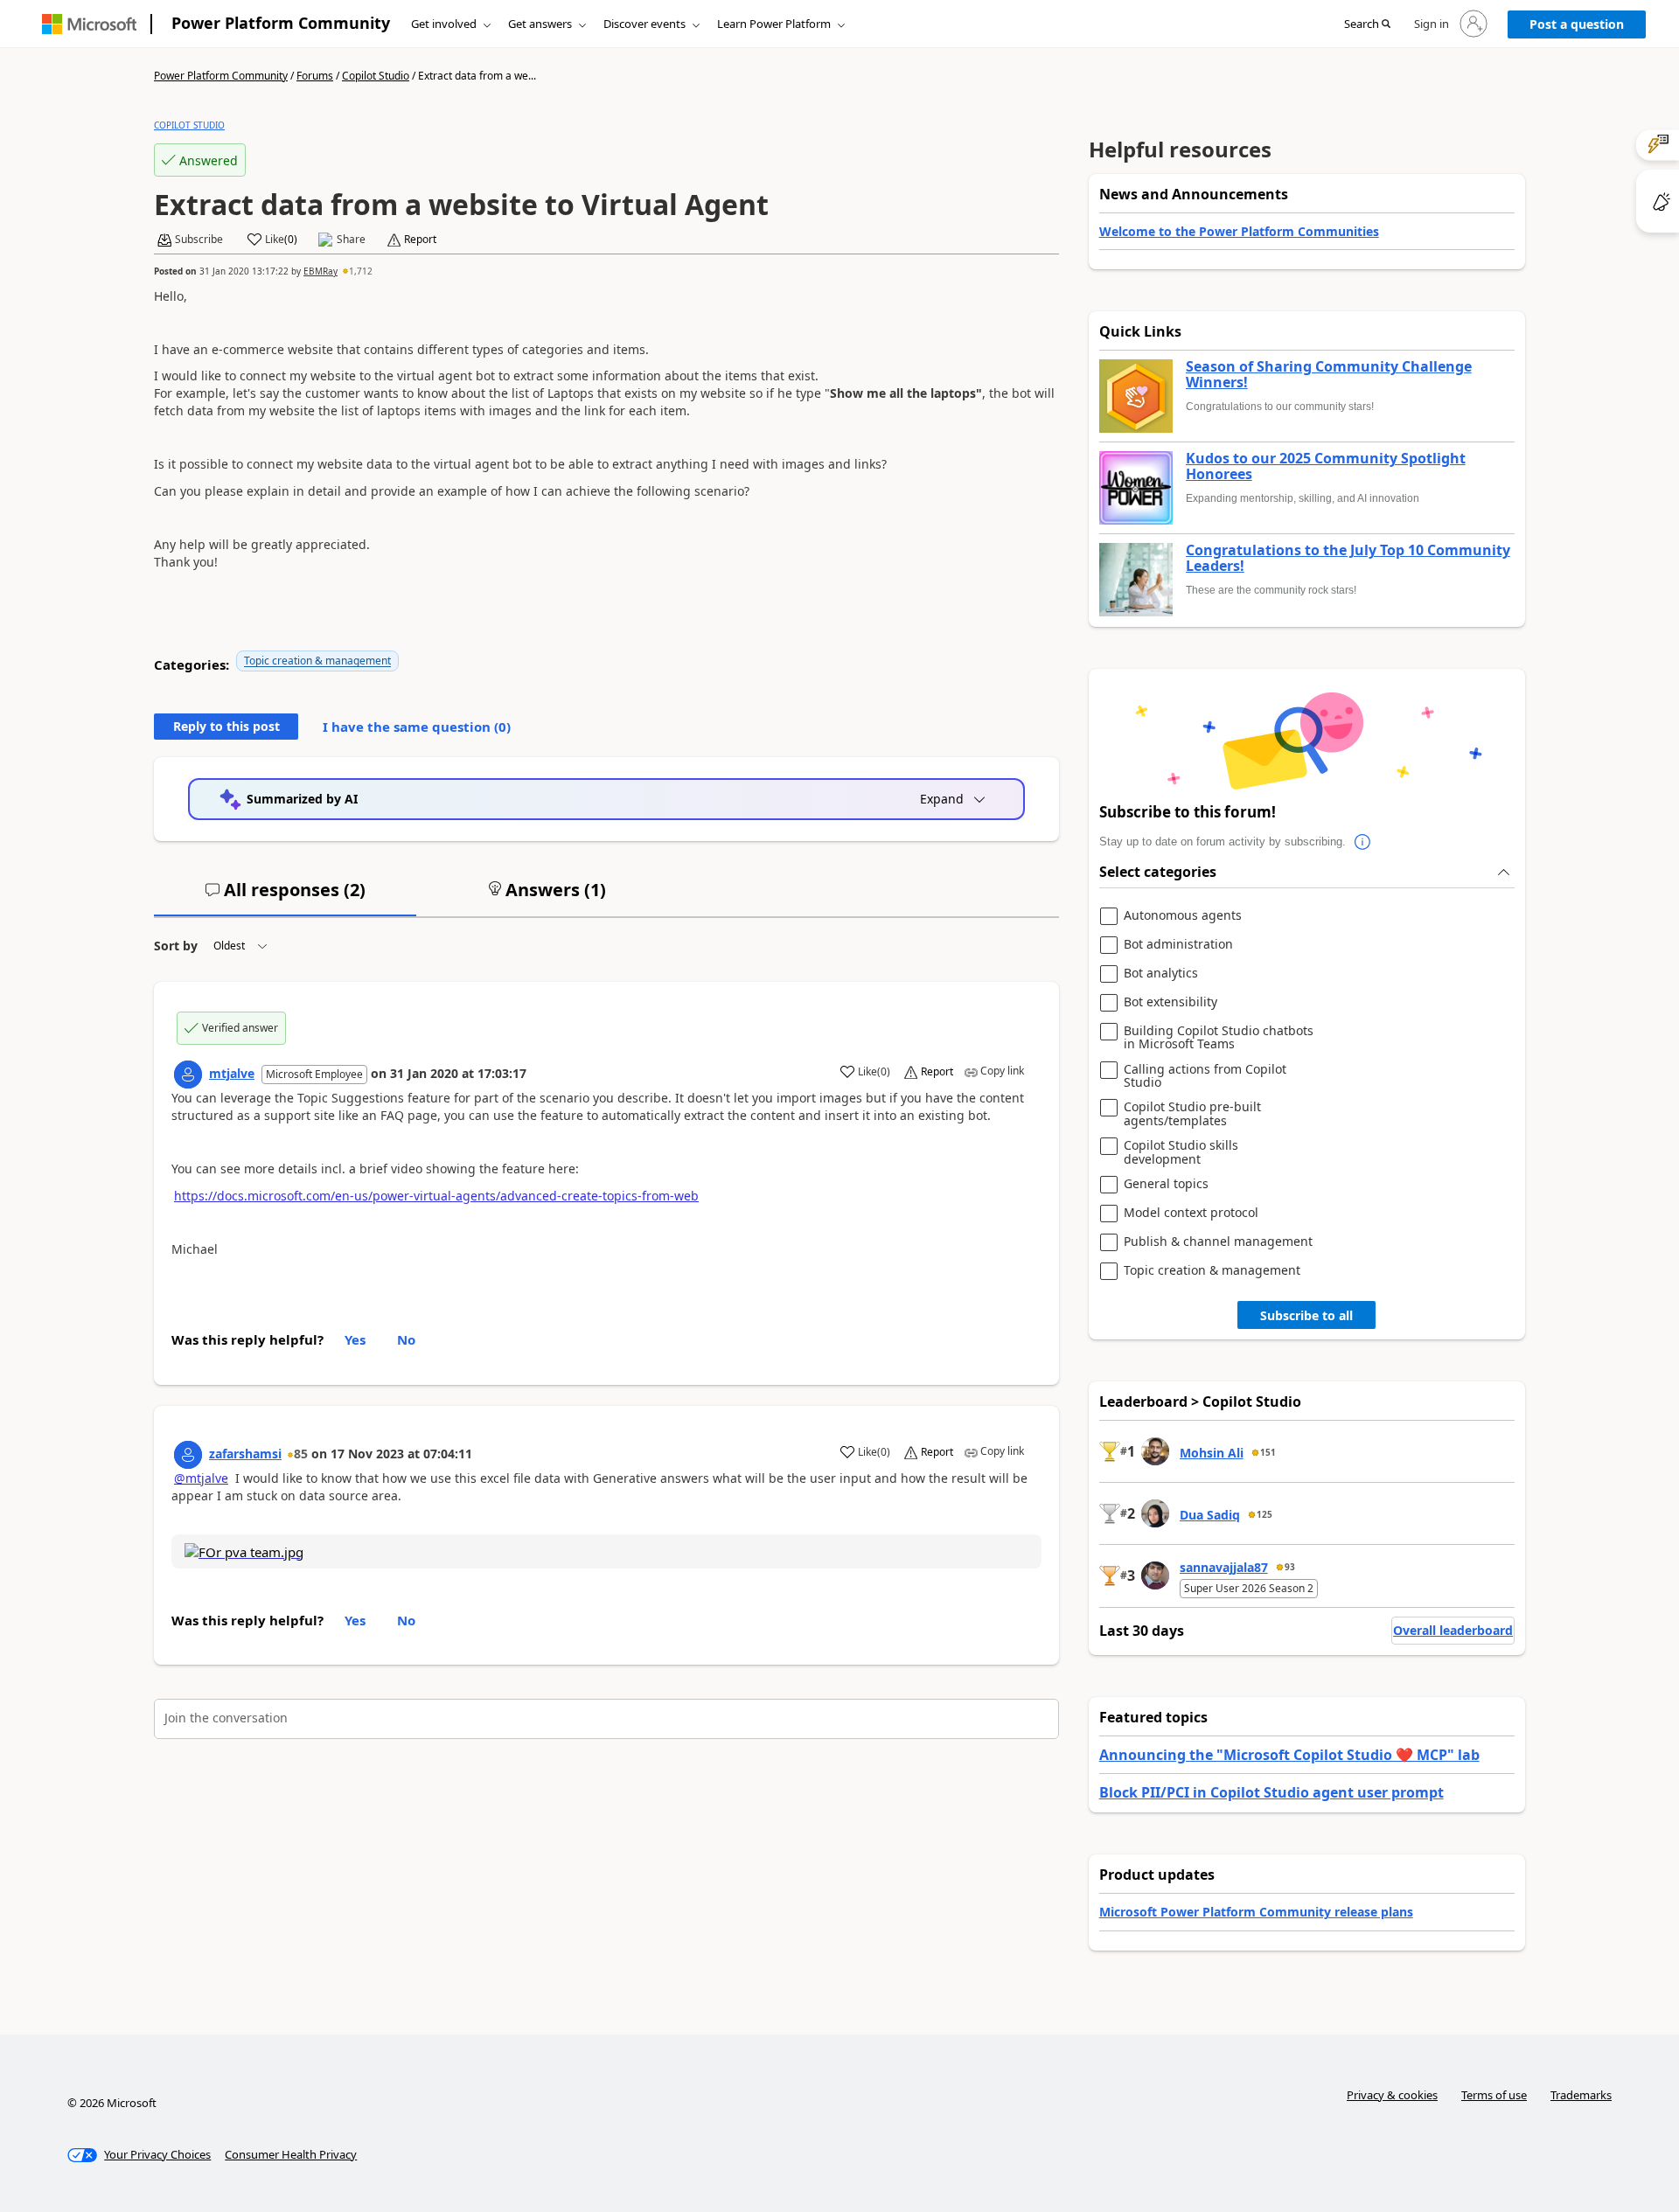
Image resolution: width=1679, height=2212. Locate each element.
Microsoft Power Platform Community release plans (1256, 1912)
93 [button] (1290, 1567)
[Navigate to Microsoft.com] (89, 24)
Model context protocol (1191, 1213)
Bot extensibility (1170, 1002)
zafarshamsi (245, 1454)
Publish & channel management (1218, 1242)
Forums (315, 76)
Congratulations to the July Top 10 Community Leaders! (1348, 558)
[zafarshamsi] (188, 1455)
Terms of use (1494, 2095)
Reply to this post (226, 726)
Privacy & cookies (1392, 2095)
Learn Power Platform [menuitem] (774, 24)
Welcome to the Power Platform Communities (1239, 231)
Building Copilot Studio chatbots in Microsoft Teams (1219, 1037)
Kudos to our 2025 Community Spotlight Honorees (1326, 466)
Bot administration (1178, 945)
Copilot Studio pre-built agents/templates (1192, 1113)
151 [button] (1268, 1452)
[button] (1367, 24)
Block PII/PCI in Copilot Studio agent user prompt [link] (1271, 1792)
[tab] (285, 897)
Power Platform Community (281, 23)
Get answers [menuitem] (540, 24)
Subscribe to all (1306, 1315)
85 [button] (301, 1454)
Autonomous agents (1183, 916)
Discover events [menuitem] (644, 24)
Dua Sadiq (1210, 1515)
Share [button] (351, 240)
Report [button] (420, 240)
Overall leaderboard (1453, 1630)
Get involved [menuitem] (444, 24)
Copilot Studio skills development (1181, 1152)
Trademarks (1581, 2095)
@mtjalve (201, 1478)
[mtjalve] (188, 1075)
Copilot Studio (376, 76)
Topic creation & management (317, 661)
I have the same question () (417, 727)
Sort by (176, 946)
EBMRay (320, 271)
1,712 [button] (361, 271)
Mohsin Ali (1212, 1453)
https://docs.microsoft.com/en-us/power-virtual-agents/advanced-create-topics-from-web (436, 1196)
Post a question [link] (1577, 24)
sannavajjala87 (1224, 1567)
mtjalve (232, 1073)
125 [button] (1264, 1514)
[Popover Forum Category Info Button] (1363, 842)
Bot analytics (1161, 974)
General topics (1166, 1184)
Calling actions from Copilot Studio (1205, 1076)
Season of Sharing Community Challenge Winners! (1329, 375)
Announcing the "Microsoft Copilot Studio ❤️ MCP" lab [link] (1289, 1755)
